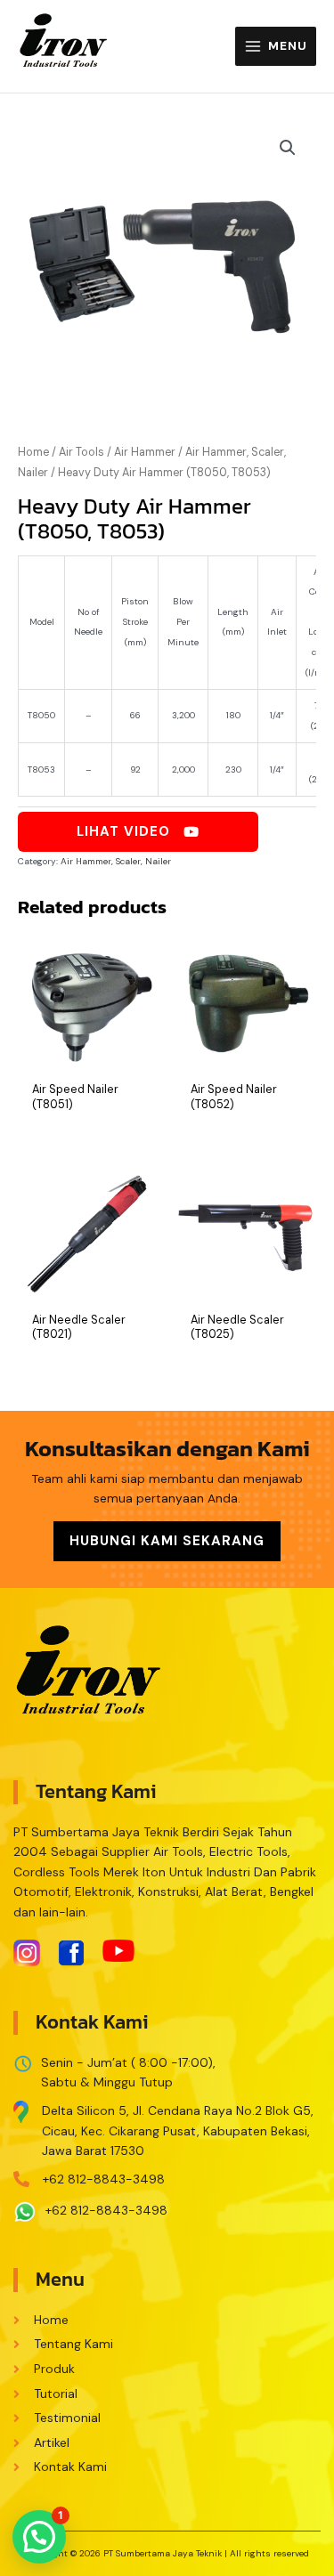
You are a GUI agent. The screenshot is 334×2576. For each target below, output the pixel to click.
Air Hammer (145, 452)
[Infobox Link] (167, 2126)
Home (33, 452)
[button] (39, 2537)
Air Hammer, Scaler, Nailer (116, 861)
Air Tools (81, 452)
